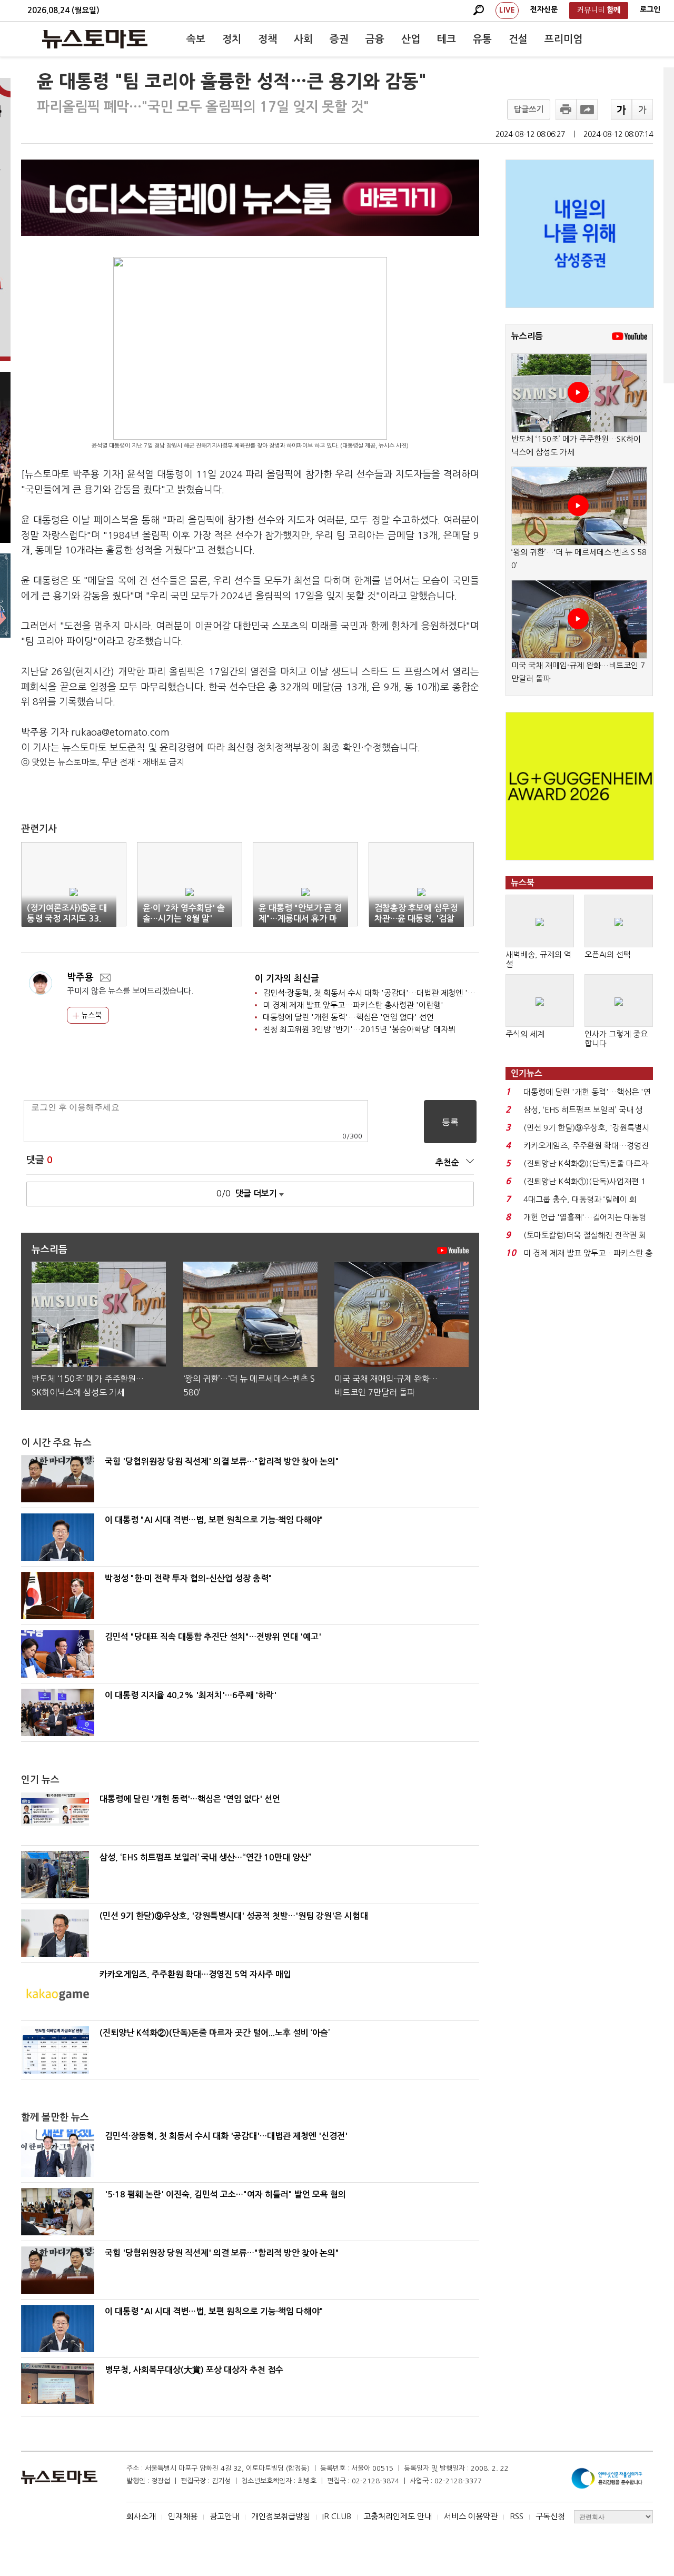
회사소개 (141, 2516)
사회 (303, 39)
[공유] (587, 110)
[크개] (621, 110)
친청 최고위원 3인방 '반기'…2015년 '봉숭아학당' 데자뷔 (359, 1029)
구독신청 (550, 2516)
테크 (447, 39)
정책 (267, 39)
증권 (339, 39)
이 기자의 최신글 (287, 979)
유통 (482, 39)
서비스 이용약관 (471, 2516)
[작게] (642, 110)
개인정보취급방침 (281, 2516)
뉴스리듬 (527, 336)
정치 (232, 39)
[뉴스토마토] (95, 39)
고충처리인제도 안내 (398, 2516)
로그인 (650, 9)
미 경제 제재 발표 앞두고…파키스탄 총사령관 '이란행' (353, 1005)
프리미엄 (563, 39)
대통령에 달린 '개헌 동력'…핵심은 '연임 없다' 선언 (348, 1017)
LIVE (507, 10)
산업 (411, 39)
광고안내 (224, 2516)
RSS (517, 2516)
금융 (375, 39)
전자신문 (544, 9)
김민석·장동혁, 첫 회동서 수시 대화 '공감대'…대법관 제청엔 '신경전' (378, 993)
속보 (196, 39)
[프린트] (566, 110)
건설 (518, 39)
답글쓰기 (529, 109)
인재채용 (183, 2516)
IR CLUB (337, 2516)
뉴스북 (90, 1015)
